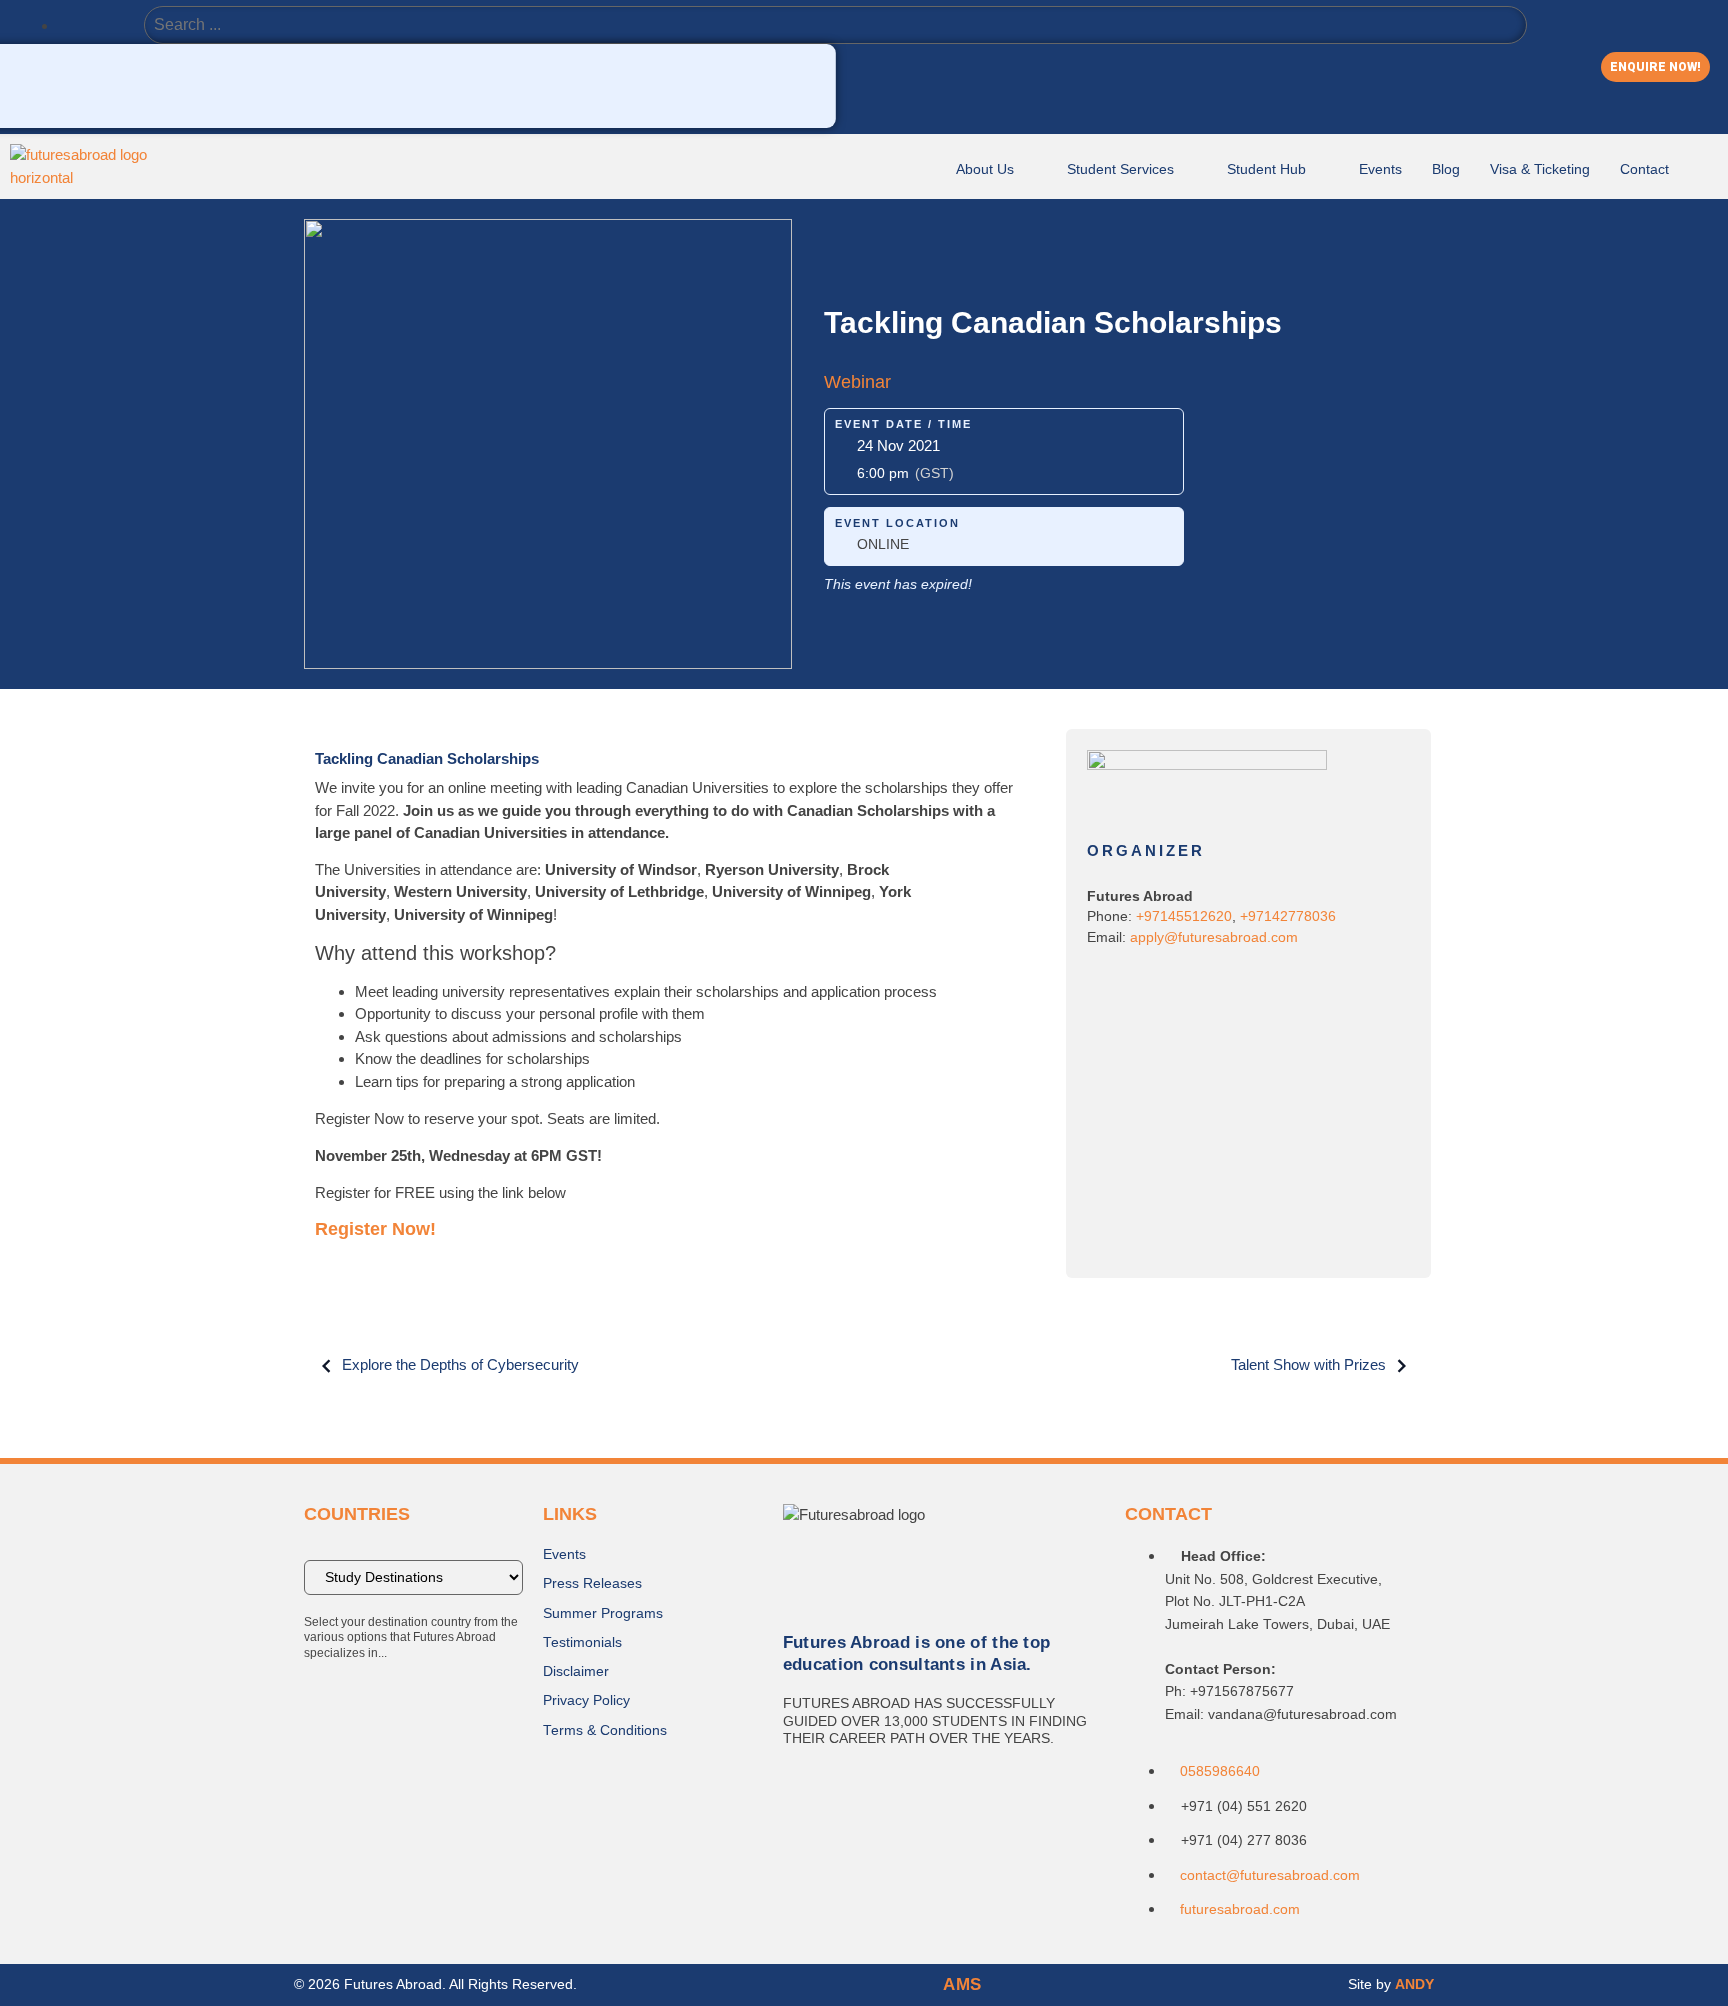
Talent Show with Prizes (1308, 1364)
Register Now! (375, 1229)
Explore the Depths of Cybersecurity (460, 1364)
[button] (1655, 67)
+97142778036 (1288, 916)
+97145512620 (1184, 916)
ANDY (1414, 1984)
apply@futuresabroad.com (1214, 937)
